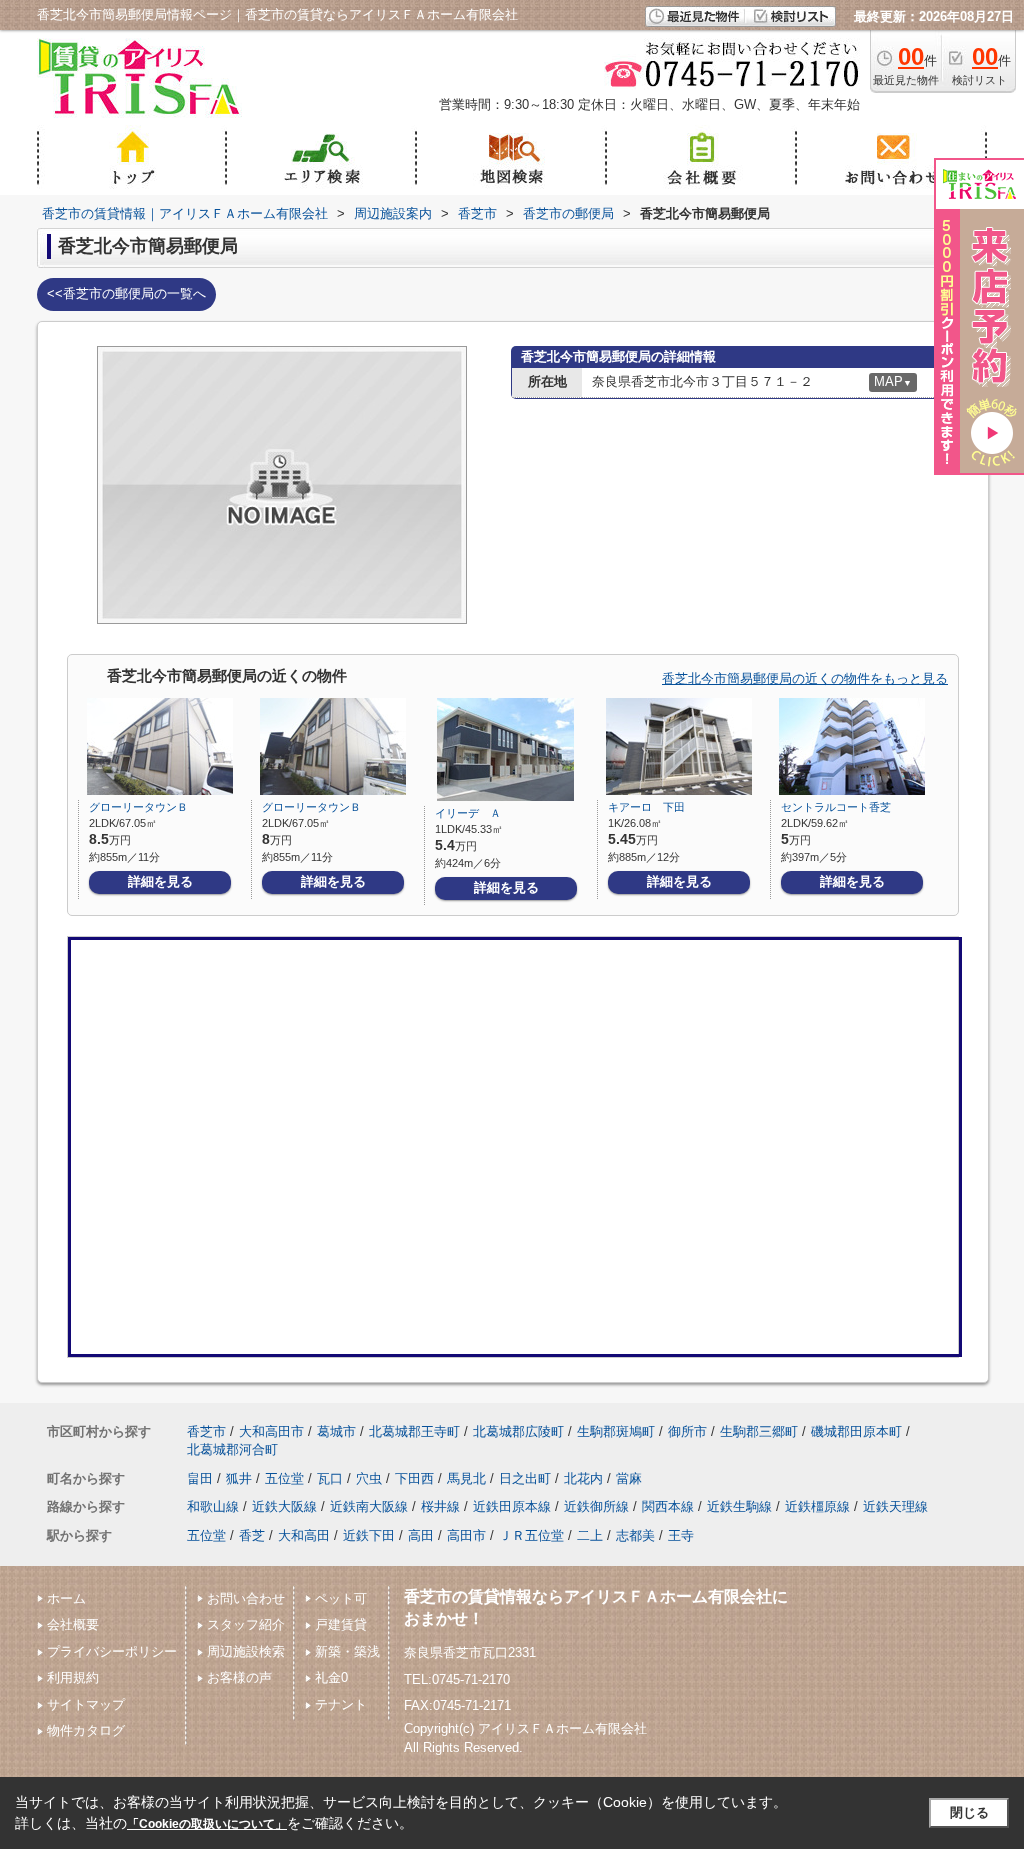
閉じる (969, 1812)
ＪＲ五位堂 (531, 1535)
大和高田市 (271, 1431)
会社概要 (73, 1624)
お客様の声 (239, 1677)
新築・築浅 (347, 1651)
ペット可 (341, 1598)
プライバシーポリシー (112, 1651)
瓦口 (330, 1478)
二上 (590, 1535)
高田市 (466, 1535)
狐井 (239, 1478)
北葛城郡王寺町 (414, 1431)
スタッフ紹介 (246, 1624)
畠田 (200, 1478)
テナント (341, 1704)
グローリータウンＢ (138, 807)
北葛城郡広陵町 (518, 1431)
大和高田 (304, 1535)
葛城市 (336, 1431)
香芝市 (206, 1431)
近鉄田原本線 (512, 1506)
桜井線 (440, 1506)
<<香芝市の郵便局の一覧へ (126, 293)
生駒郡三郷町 (759, 1431)
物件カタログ (86, 1730)
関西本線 (668, 1506)
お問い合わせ (246, 1598)
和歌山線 (213, 1506)
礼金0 (331, 1677)
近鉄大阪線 (284, 1506)
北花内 (583, 1478)
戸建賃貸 (341, 1624)
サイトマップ (86, 1704)
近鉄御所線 (596, 1506)
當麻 (629, 1478)
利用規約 (73, 1677)
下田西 (414, 1478)
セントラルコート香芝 (836, 807)
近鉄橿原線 (817, 1506)
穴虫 (369, 1478)
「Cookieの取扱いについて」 (207, 1824)
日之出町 (525, 1478)
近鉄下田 (369, 1535)
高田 (421, 1535)
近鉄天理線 (895, 1506)
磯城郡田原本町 (856, 1431)
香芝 (252, 1535)
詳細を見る (160, 881)
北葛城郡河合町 (232, 1449)
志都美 (635, 1535)
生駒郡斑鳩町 (616, 1431)
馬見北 (466, 1478)
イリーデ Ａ (468, 813)
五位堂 (284, 1478)
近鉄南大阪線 (369, 1506)
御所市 (687, 1431)
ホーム (66, 1598)
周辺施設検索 (246, 1651)
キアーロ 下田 (646, 807)
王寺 (681, 1535)
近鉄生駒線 (739, 1506)
